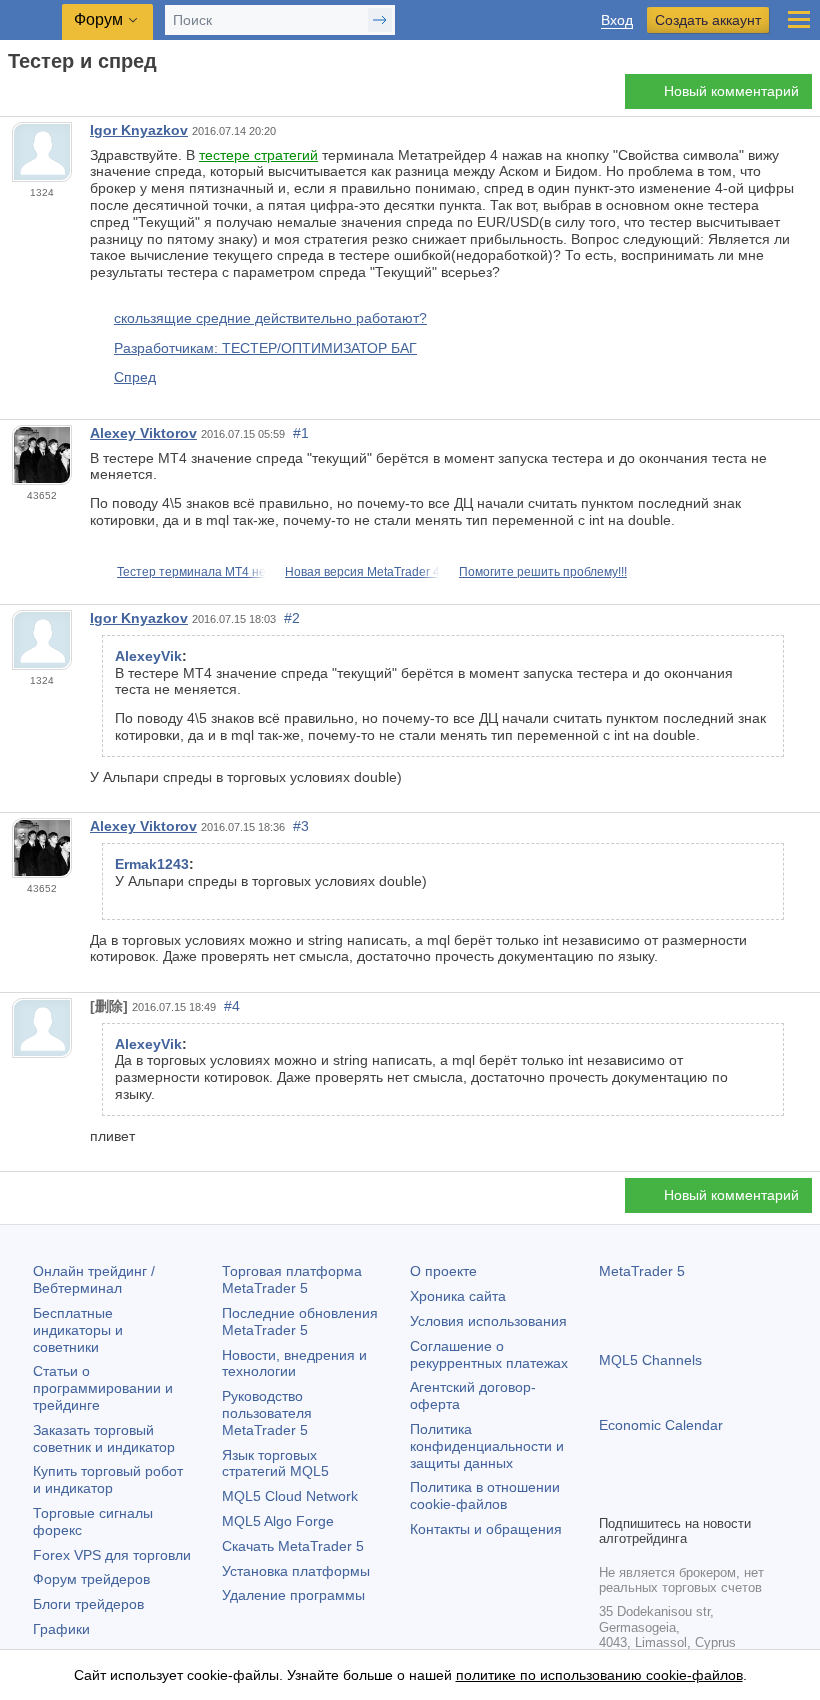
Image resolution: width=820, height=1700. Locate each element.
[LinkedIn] (739, 1496)
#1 (301, 433)
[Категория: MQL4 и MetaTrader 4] (38, 97)
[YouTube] (707, 1496)
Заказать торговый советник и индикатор (104, 1438)
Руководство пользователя (267, 1413)
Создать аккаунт (708, 20)
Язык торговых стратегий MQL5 (275, 1463)
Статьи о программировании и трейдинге (103, 1388)
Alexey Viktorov (143, 433)
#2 (292, 618)
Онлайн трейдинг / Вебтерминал (94, 1279)
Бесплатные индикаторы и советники (78, 1330)
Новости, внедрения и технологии (294, 1363)
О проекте (443, 1271)
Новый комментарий (731, 91)
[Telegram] (643, 1496)
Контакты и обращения (486, 1529)
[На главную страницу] (14, 96)
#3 (301, 826)
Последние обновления (300, 1321)
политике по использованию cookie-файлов (599, 1675)
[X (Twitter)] (675, 1496)
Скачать (293, 1546)
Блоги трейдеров (88, 1604)
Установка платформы (296, 1571)
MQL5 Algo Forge (278, 1521)
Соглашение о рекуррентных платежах (489, 1354)
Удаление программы (293, 1595)
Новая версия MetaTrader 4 (362, 572)
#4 (232, 1006)
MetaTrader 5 (642, 1271)
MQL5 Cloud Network (290, 1496)
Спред (135, 377)
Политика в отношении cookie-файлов (485, 1495)
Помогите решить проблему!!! (543, 572)
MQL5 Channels (650, 1360)
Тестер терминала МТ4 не (191, 572)
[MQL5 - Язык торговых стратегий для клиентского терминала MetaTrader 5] (31, 20)
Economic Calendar (661, 1425)
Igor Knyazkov (139, 130)
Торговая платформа (292, 1279)
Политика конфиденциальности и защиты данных (487, 1446)
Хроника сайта (458, 1296)
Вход (617, 20)
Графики (61, 1629)
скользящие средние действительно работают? (270, 318)
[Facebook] (611, 1496)
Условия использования (488, 1321)
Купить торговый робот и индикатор (108, 1479)
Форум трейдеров (91, 1579)
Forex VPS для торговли (112, 1555)
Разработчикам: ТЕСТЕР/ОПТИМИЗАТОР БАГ (265, 348)
